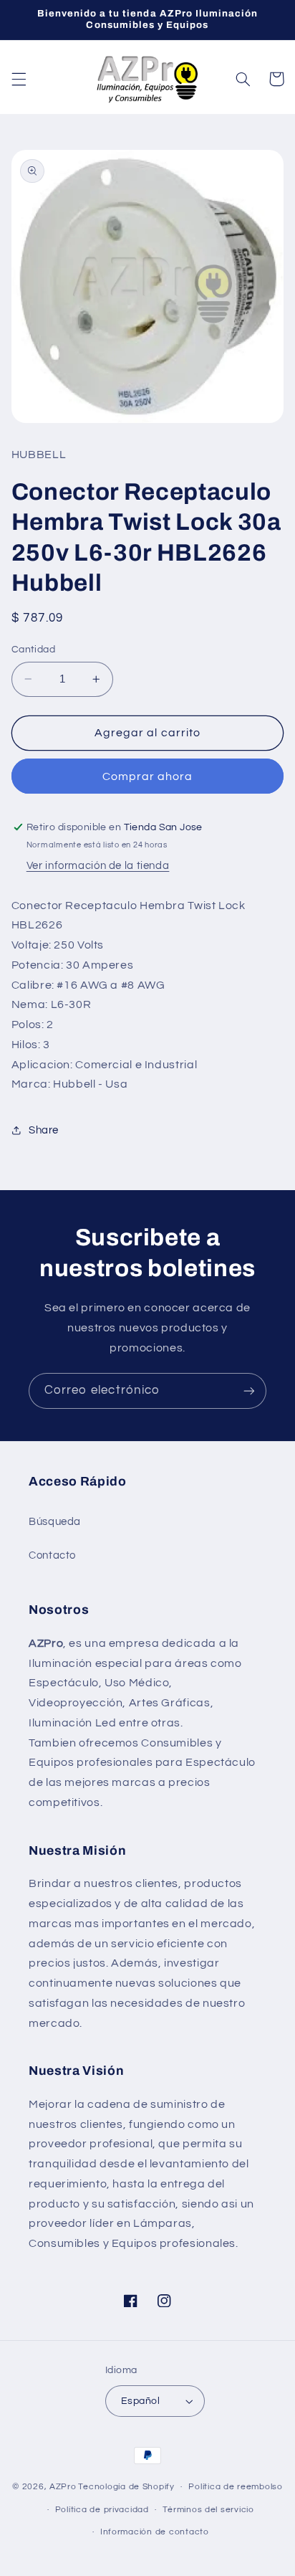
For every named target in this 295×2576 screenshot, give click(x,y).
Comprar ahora (148, 776)
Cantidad (33, 650)
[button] (19, 79)
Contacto (52, 1555)
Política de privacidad (102, 2510)
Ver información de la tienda (98, 866)
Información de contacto (155, 2532)
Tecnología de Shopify (126, 2487)
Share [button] (44, 1130)
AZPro (63, 2487)
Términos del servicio (208, 2510)
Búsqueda (55, 1522)
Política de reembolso (235, 2487)
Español (140, 2401)
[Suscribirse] (249, 1391)
